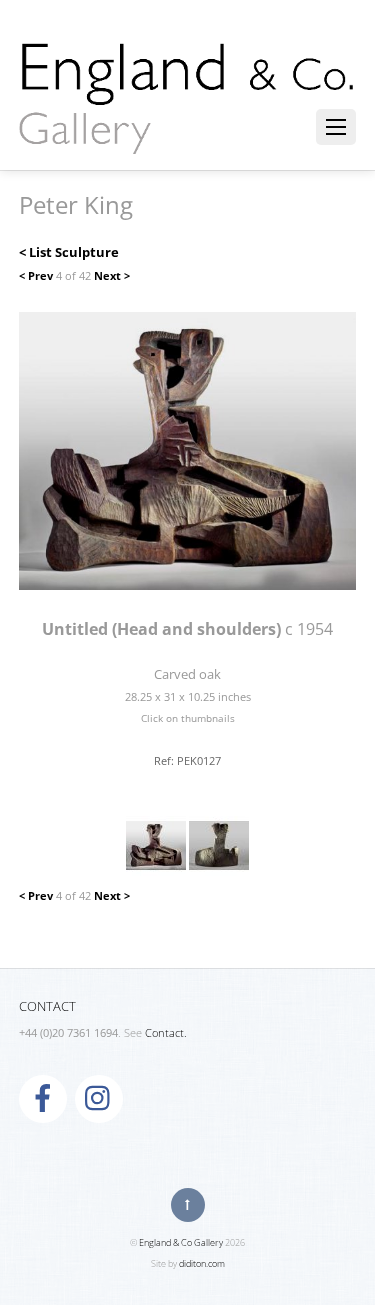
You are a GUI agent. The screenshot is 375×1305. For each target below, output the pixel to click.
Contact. (166, 1033)
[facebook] (43, 1097)
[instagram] (99, 1097)
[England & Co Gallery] (188, 133)
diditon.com (202, 1263)
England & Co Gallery (181, 1242)
